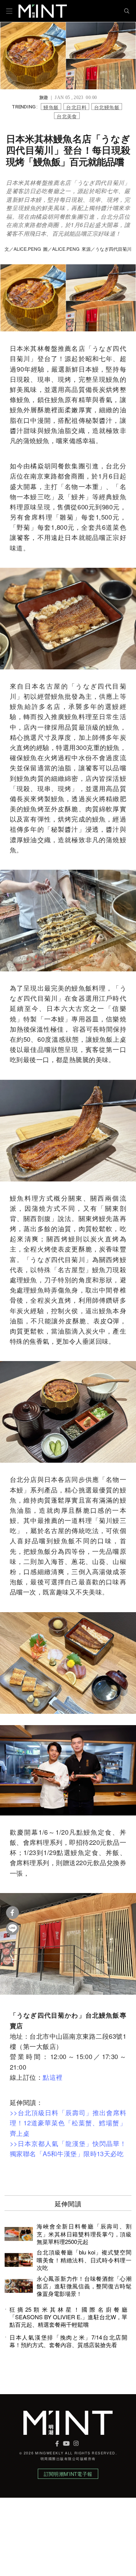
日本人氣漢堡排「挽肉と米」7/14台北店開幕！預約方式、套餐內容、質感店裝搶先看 (68, 2341)
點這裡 (53, 2077)
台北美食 (67, 116)
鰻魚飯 (51, 107)
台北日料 (76, 107)
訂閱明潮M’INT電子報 (68, 2474)
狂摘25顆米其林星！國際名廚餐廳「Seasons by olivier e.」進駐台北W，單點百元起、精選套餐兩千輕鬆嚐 (68, 2317)
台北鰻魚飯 (107, 107)
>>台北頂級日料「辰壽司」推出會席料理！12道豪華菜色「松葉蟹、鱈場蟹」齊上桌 (68, 2123)
